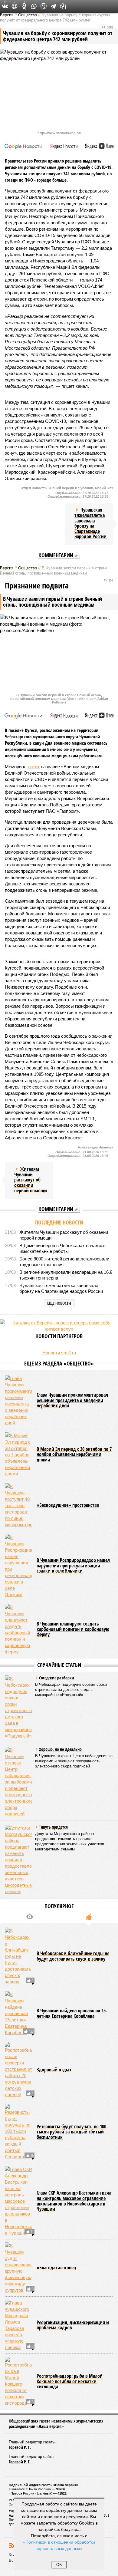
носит (34, 767)
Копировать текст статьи (63, 6)
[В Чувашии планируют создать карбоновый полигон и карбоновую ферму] (18, 1629)
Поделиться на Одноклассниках (24, 6)
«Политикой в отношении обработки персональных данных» (59, 2545)
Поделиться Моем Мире (15, 6)
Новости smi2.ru (59, 1353)
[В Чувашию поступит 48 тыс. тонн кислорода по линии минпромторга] (18, 1505)
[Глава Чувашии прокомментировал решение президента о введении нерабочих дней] (18, 1401)
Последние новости (59, 1222)
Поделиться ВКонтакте (5, 6)
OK (59, 2565)
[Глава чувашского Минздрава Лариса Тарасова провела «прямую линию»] (18, 2325)
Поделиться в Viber (44, 6)
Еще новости (59, 1303)
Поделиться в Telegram (53, 6)
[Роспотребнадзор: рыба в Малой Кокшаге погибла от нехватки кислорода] (18, 2382)
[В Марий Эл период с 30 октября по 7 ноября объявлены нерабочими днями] (18, 1455)
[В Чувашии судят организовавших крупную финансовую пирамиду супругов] (18, 2268)
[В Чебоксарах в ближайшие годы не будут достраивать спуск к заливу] (18, 1956)
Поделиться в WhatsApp (34, 6)
